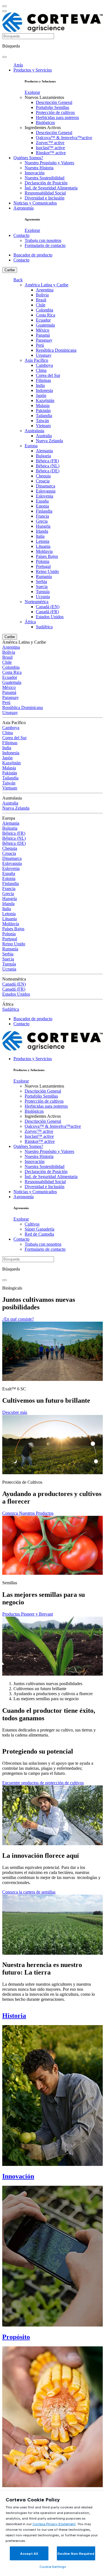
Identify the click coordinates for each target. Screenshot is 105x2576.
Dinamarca (46, 486)
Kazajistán (45, 400)
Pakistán (43, 411)
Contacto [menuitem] (21, 235)
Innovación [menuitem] (35, 173)
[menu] (4, 6)
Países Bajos (47, 556)
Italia (40, 536)
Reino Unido (47, 571)
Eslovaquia (46, 491)
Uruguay (44, 355)
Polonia (43, 561)
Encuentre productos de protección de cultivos (43, 1783)
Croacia (43, 481)
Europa (31, 446)
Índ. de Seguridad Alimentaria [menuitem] (51, 188)
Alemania (44, 451)
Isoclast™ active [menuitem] (50, 148)
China (41, 370)
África (30, 622)
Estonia (42, 506)
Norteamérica (37, 602)
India (40, 385)
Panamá (43, 335)
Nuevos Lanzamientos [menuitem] (44, 97)
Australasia (34, 431)
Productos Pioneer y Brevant (28, 1614)
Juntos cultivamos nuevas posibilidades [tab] (48, 1684)
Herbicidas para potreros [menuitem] (57, 117)
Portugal (43, 566)
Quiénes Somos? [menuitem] (28, 158)
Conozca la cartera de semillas (29, 1892)
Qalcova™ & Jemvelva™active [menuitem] (64, 138)
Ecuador (43, 320)
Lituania (43, 546)
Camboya (44, 365)
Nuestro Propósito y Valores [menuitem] (49, 163)
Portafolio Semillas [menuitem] (53, 107)
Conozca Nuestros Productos (28, 1513)
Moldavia (44, 551)
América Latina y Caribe (46, 285)
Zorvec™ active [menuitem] (50, 143)
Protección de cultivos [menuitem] (55, 112)
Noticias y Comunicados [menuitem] (35, 203)
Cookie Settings (53, 2567)
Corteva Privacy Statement (54, 2524)
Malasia (43, 405)
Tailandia (44, 416)
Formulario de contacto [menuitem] (45, 245)
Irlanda (42, 531)
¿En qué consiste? (18, 1319)
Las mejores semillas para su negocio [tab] (46, 1699)
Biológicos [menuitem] (45, 123)
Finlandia (44, 511)
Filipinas (43, 380)
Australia (44, 436)
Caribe (10, 270)
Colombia (45, 310)
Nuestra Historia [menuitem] (39, 168)
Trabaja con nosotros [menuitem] (43, 240)
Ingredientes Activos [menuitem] (43, 128)
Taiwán (42, 421)
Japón (41, 395)
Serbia (41, 581)
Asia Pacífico (36, 360)
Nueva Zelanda (49, 441)
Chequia (43, 476)
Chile (41, 305)
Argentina (45, 290)
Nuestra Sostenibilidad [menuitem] (45, 178)
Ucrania (43, 597)
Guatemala (45, 325)
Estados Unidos (50, 617)
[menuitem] (32, 92)
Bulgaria (43, 456)
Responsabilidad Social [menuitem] (45, 193)
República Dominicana (56, 350)
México (43, 330)
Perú (40, 345)
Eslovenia (45, 496)
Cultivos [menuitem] (32, 1224)
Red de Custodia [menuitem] (39, 1234)
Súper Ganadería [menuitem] (39, 1229)
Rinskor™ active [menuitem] (51, 153)
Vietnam (43, 426)
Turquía (43, 592)
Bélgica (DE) (48, 471)
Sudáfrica (44, 627)
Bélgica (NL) (48, 466)
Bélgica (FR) (47, 461)
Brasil (41, 300)
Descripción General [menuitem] (54, 102)
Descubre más (15, 1412)
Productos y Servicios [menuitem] (33, 70)
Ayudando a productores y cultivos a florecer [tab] (53, 1694)
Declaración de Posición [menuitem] (46, 183)
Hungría (43, 526)
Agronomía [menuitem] (24, 208)
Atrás (18, 65)
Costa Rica (46, 315)
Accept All (29, 2554)
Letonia (43, 541)
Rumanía (44, 576)
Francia (42, 516)
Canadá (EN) (48, 607)
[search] (4, 57)
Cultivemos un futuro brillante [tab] (40, 1689)
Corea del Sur (48, 375)
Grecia (42, 521)
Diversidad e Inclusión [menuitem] (45, 198)
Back (18, 280)
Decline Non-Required (76, 2554)
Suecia (42, 587)
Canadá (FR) (47, 612)
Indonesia (44, 390)
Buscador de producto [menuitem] (33, 255)
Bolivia (42, 295)
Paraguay (44, 340)
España (42, 501)
